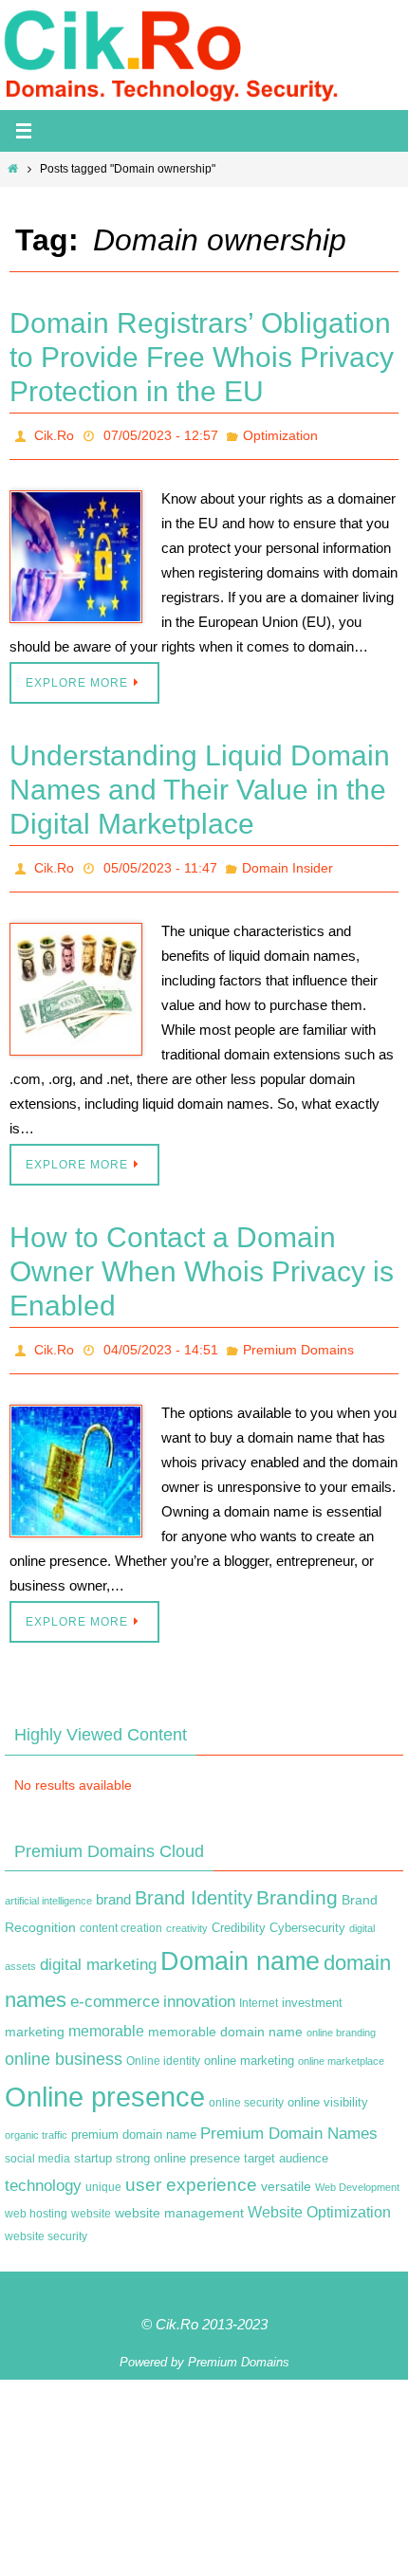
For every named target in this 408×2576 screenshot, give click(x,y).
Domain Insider (287, 861)
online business (64, 2043)
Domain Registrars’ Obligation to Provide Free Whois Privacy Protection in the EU (202, 357)
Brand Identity (194, 1883)
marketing (35, 2015)
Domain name (240, 1945)
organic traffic (36, 2119)
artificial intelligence (48, 1886)
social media (37, 2144)
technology (43, 2169)
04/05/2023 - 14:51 (161, 1337)
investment (312, 1987)
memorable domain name (225, 2015)
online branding (341, 2016)
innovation (199, 1986)
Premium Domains (298, 1337)
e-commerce (115, 1986)
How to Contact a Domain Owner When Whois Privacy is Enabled (202, 1261)
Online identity (163, 2045)
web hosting (36, 2198)
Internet (259, 1987)
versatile (286, 2170)
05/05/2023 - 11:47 (160, 861)
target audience (286, 2143)
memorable (106, 2015)
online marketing (249, 2044)
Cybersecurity (307, 1912)
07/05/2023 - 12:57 (161, 433)
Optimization (280, 433)
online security (246, 2087)
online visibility (328, 2087)
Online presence (105, 2080)
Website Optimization (319, 2196)
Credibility (239, 1912)
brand (113, 1885)
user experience (191, 2169)
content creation (121, 1912)
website (91, 2198)
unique (103, 2171)
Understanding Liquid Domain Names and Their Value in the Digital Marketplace (200, 785)
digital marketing (98, 1948)
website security (46, 2221)
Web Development (357, 2171)
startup (93, 2143)
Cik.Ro (54, 433)
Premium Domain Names (289, 2117)
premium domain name (134, 2118)
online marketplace (341, 2045)
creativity (187, 1912)
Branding (297, 1883)
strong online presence (178, 2144)
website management (179, 2197)
